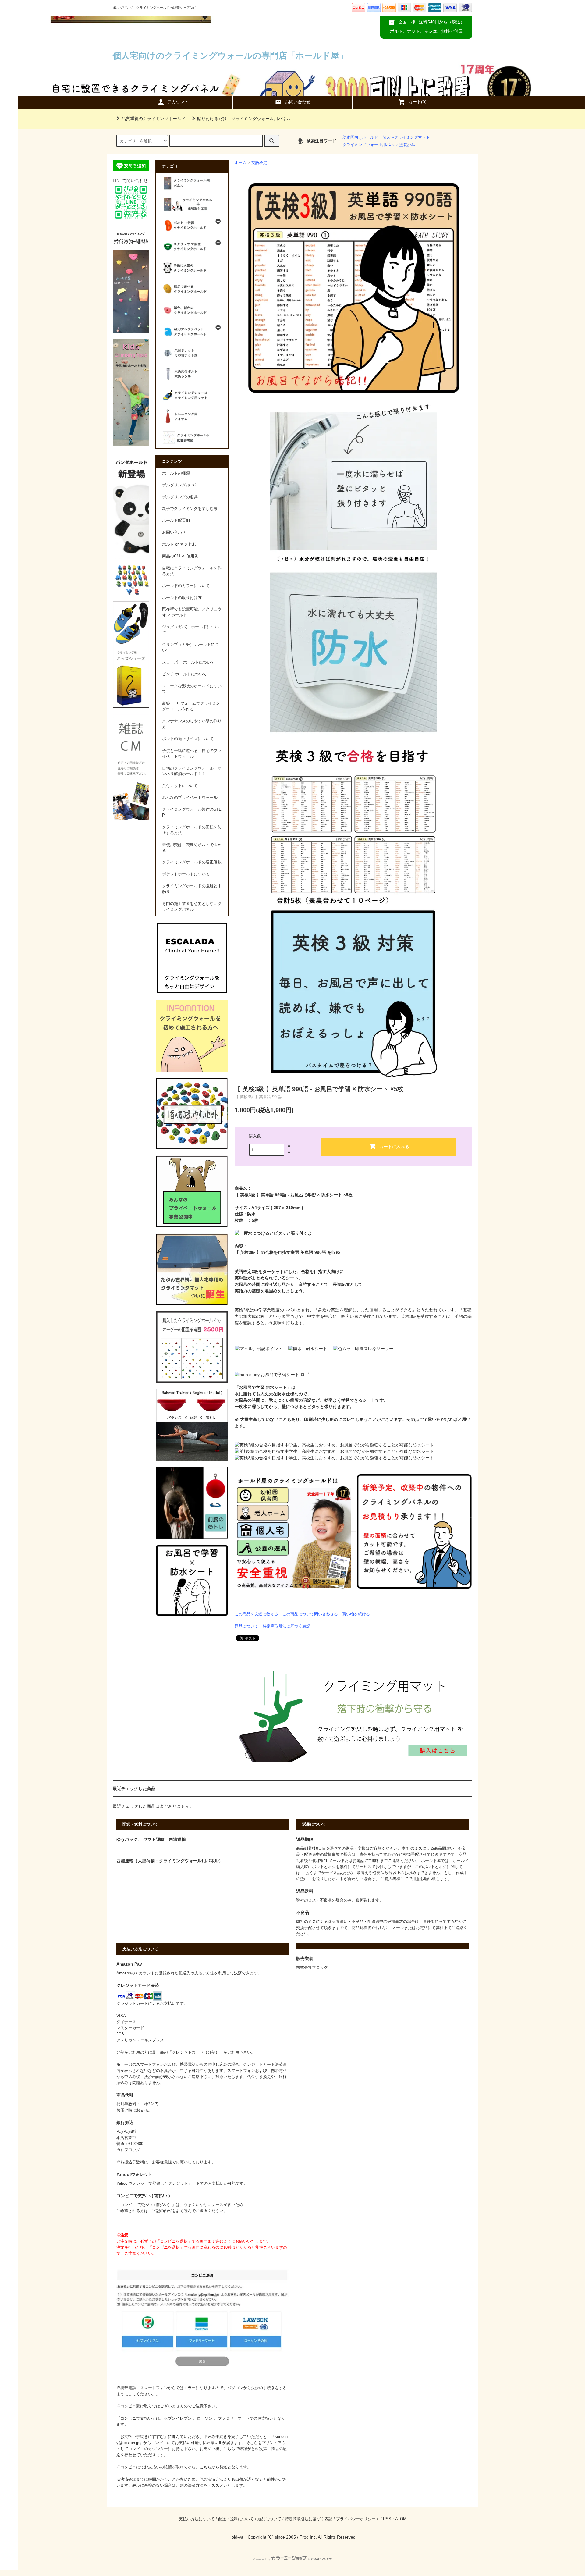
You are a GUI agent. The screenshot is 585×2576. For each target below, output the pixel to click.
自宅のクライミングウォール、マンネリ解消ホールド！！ (192, 771)
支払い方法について (197, 2519)
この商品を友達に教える (256, 1614)
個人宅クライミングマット (406, 137)
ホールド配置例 (176, 521)
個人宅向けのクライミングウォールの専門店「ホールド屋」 (230, 56)
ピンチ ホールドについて (184, 674)
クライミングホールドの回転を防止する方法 (192, 830)
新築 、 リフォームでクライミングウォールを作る (191, 706)
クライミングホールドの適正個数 (192, 862)
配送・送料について (236, 2519)
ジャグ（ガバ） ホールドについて (190, 630)
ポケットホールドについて (186, 874)
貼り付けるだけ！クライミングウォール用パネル (244, 119)
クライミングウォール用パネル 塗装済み (379, 145)
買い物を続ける (356, 1614)
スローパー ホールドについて (188, 662)
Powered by (261, 2559)
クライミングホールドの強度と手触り (192, 889)
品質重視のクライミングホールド (154, 119)
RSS (387, 2519)
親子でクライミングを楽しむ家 (190, 509)
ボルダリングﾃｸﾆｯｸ (179, 485)
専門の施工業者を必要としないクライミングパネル (192, 907)
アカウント (178, 102)
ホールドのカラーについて (186, 586)
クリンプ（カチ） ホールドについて (190, 648)
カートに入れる (394, 1146)
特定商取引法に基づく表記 (286, 1626)
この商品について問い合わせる (310, 1614)
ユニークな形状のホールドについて (192, 689)
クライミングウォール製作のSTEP (192, 812)
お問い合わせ (298, 102)
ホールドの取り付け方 (182, 598)
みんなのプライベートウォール (190, 798)
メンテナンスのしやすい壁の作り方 (192, 724)
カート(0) (417, 102)
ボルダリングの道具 (180, 497)
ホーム (241, 163)
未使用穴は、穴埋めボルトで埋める (192, 848)
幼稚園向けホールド (360, 137)
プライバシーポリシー (356, 2519)
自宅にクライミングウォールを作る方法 (192, 571)
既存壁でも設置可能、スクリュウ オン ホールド (192, 612)
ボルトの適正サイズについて (188, 739)
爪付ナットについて (180, 786)
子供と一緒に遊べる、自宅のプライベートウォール (192, 754)
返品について (246, 1626)
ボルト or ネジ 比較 (179, 544)
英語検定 (259, 163)
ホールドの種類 (176, 473)
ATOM (401, 2519)
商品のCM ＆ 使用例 (180, 556)
